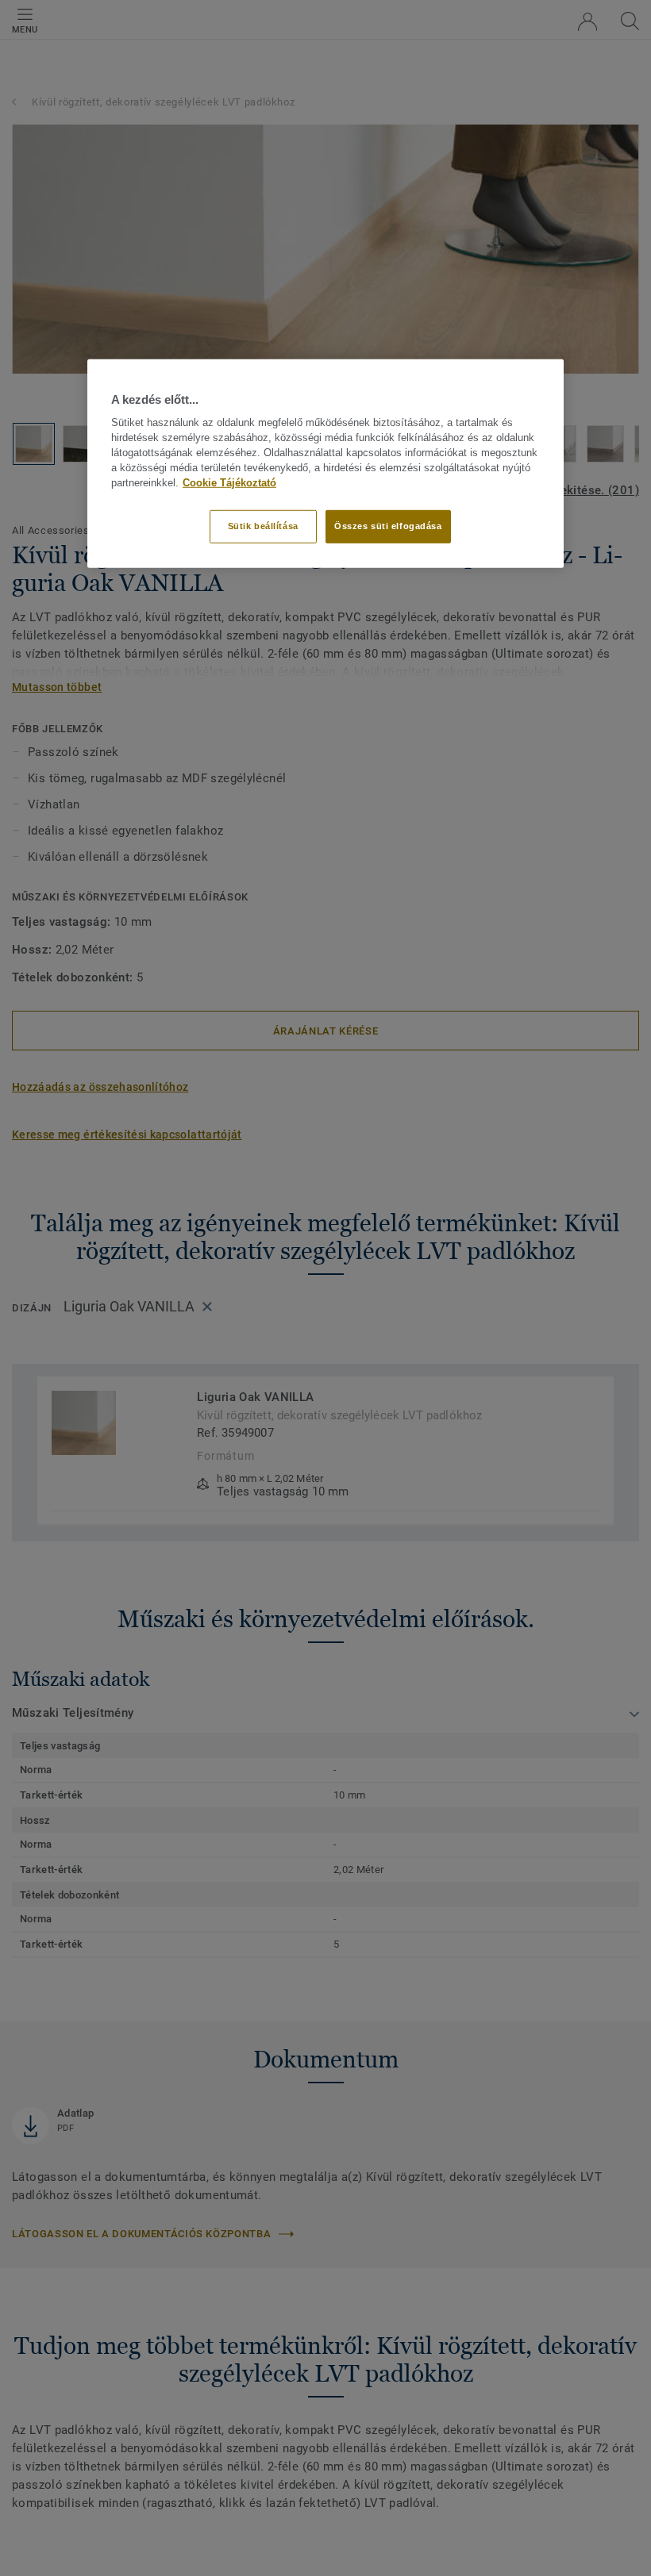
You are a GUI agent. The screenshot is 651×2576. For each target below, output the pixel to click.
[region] (325, 464)
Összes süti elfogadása (388, 526)
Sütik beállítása (263, 526)
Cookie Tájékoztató (229, 482)
